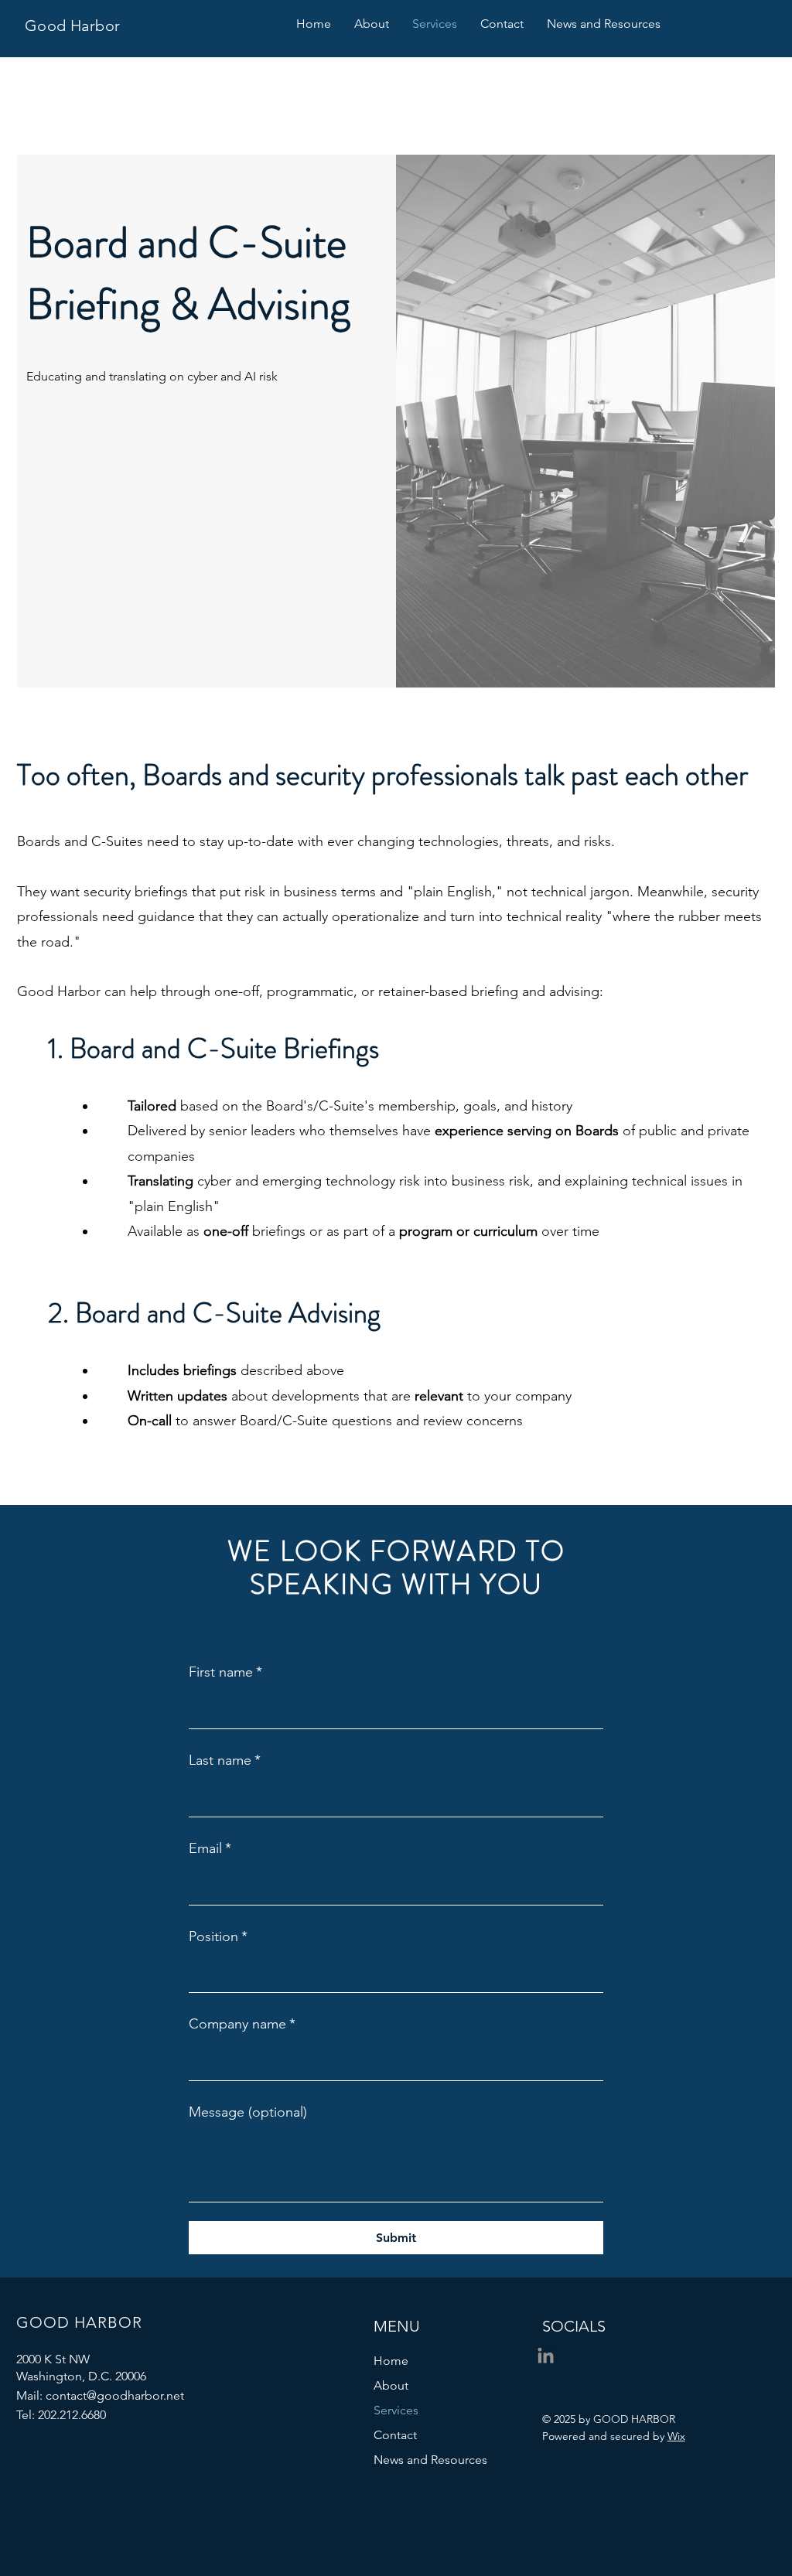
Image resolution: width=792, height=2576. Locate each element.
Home (391, 2361)
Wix (676, 2436)
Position (218, 1936)
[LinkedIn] (546, 2357)
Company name (242, 2024)
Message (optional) (248, 2112)
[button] (502, 24)
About (391, 2385)
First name (225, 1672)
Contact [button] (395, 2435)
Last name (225, 1760)
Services (396, 2410)
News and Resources (430, 2460)
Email (210, 1848)
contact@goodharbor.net (115, 2395)
